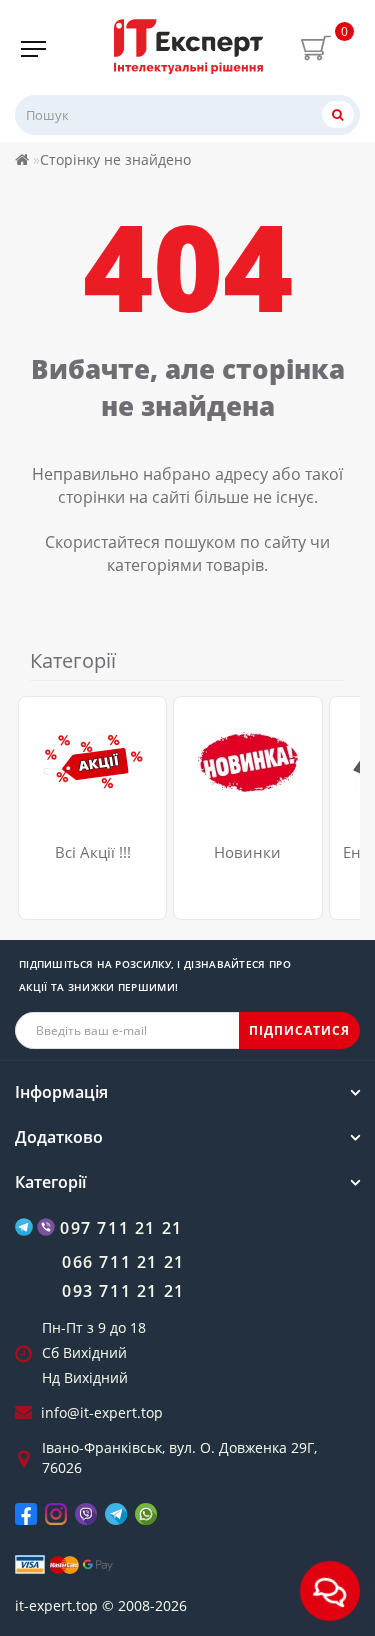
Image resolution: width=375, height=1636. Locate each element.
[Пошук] (338, 114)
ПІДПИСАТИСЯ (299, 1030)
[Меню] (33, 49)
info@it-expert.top (102, 1412)
